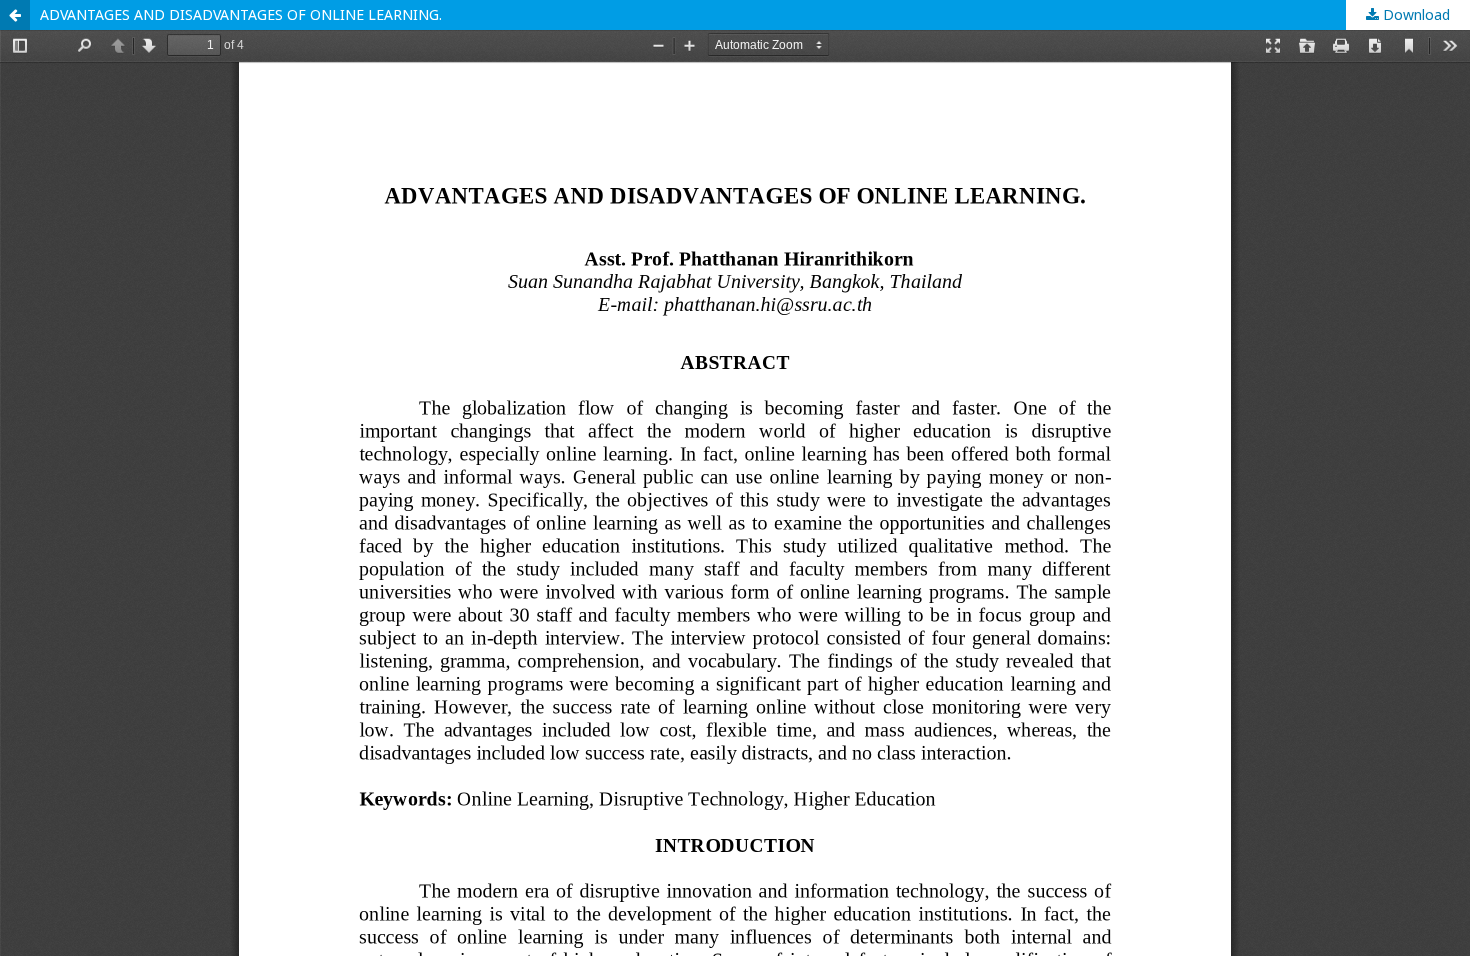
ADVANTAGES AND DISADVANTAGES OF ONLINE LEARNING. (241, 14)
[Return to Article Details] (15, 15)
